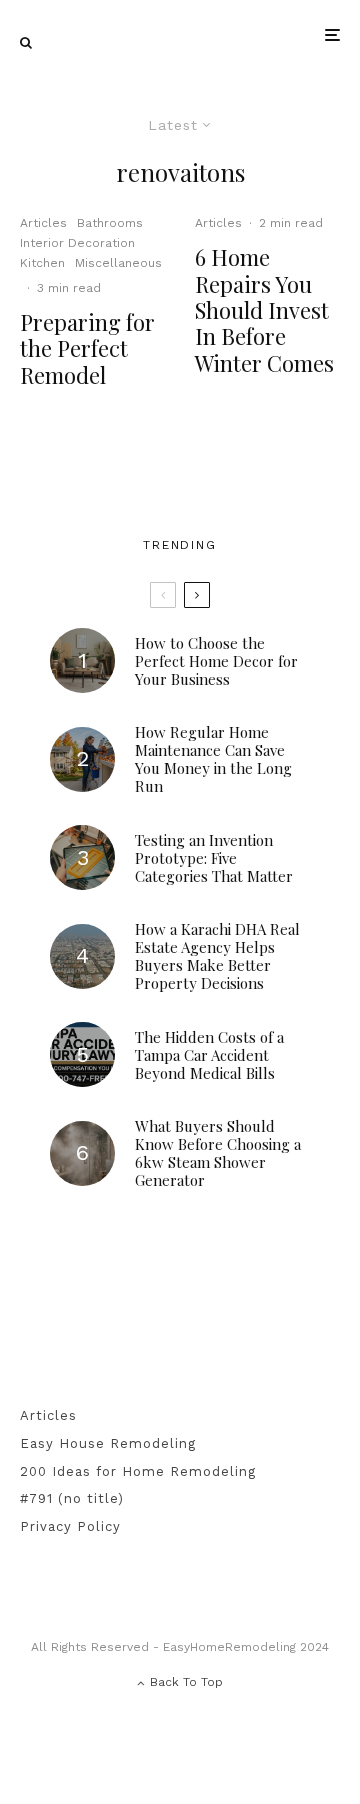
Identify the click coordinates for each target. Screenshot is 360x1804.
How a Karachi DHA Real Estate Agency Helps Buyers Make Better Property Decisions (217, 956)
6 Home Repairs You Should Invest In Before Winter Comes (264, 310)
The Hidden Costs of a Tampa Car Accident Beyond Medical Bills (209, 1055)
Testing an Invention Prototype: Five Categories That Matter (214, 858)
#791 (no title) (72, 1498)
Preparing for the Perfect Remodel (87, 348)
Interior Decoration (77, 243)
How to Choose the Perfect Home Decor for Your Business (216, 661)
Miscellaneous (118, 263)
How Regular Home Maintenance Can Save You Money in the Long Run (213, 759)
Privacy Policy (70, 1526)
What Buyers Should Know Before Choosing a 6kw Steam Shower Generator (218, 1153)
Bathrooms (110, 223)
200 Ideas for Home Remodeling (138, 1471)
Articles (43, 223)
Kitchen (42, 263)
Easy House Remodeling (108, 1443)
